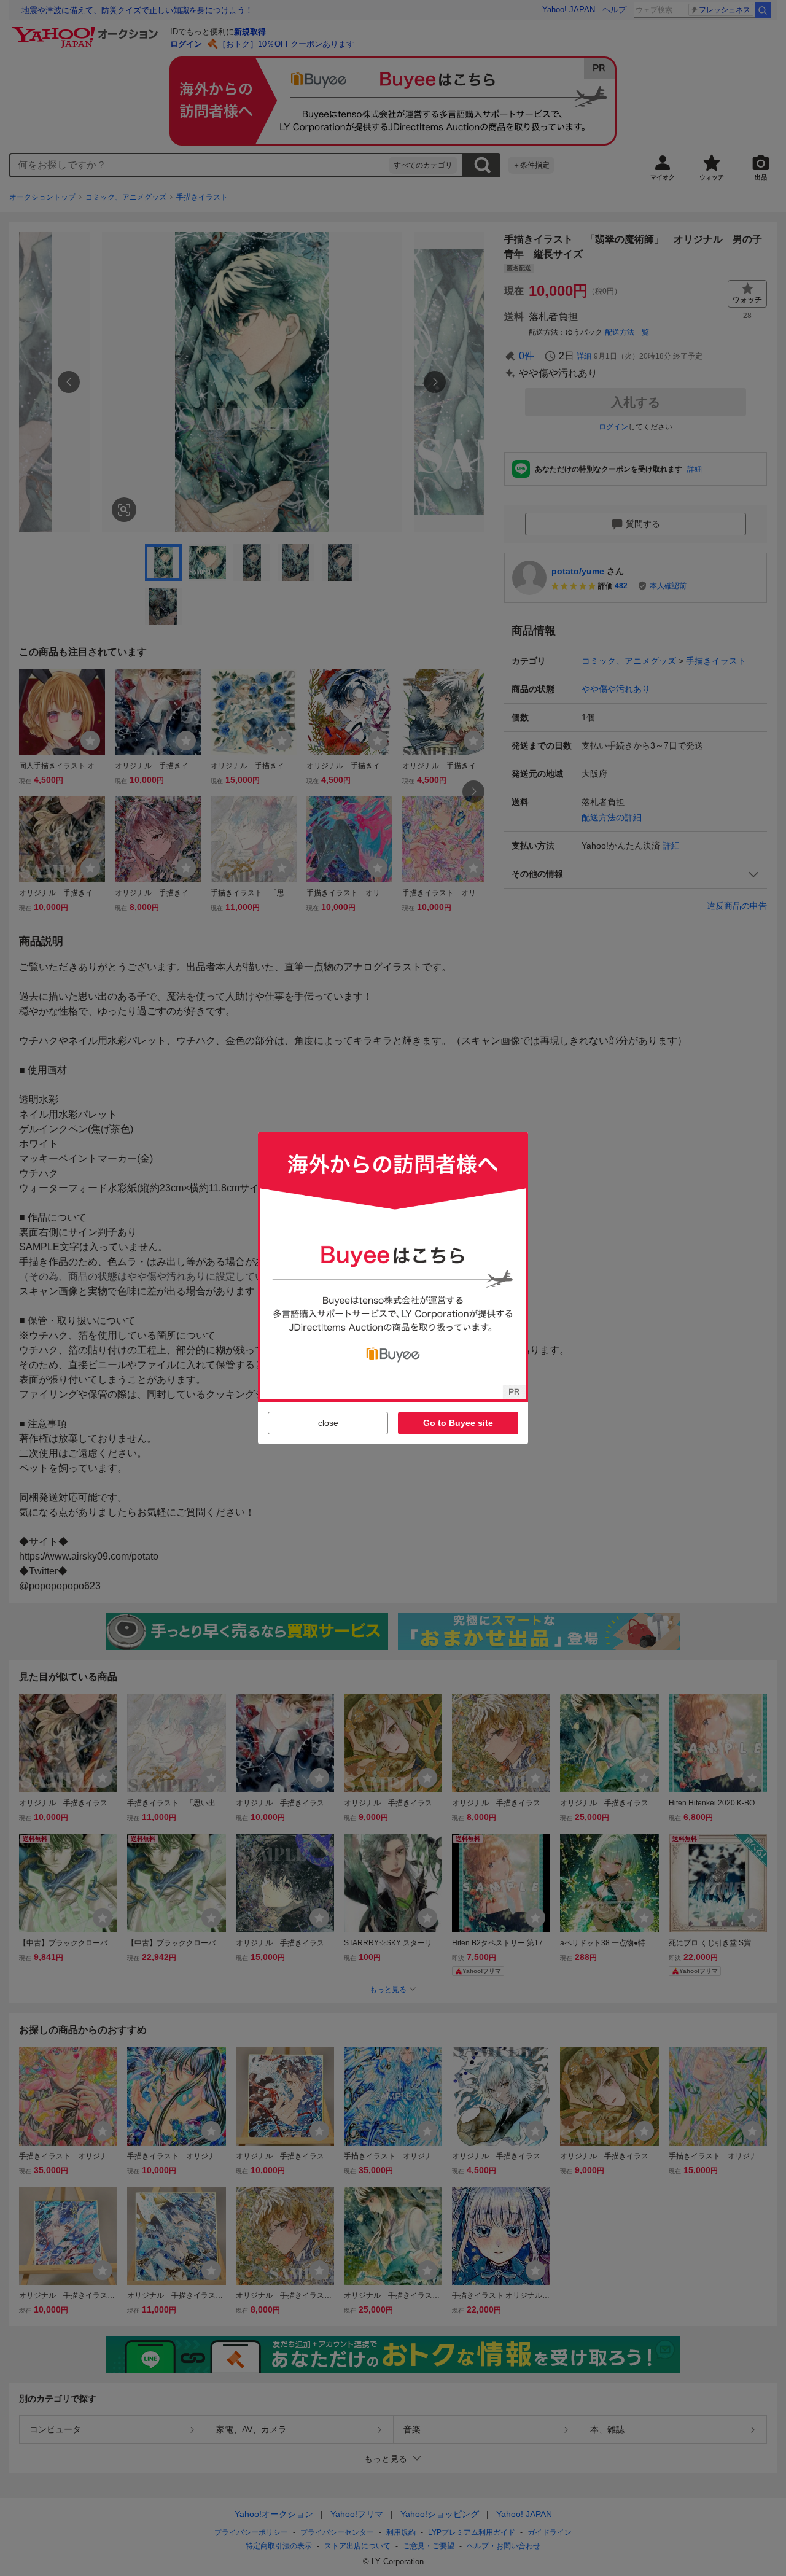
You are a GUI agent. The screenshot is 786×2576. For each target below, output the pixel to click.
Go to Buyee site (458, 1423)
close (328, 1423)
